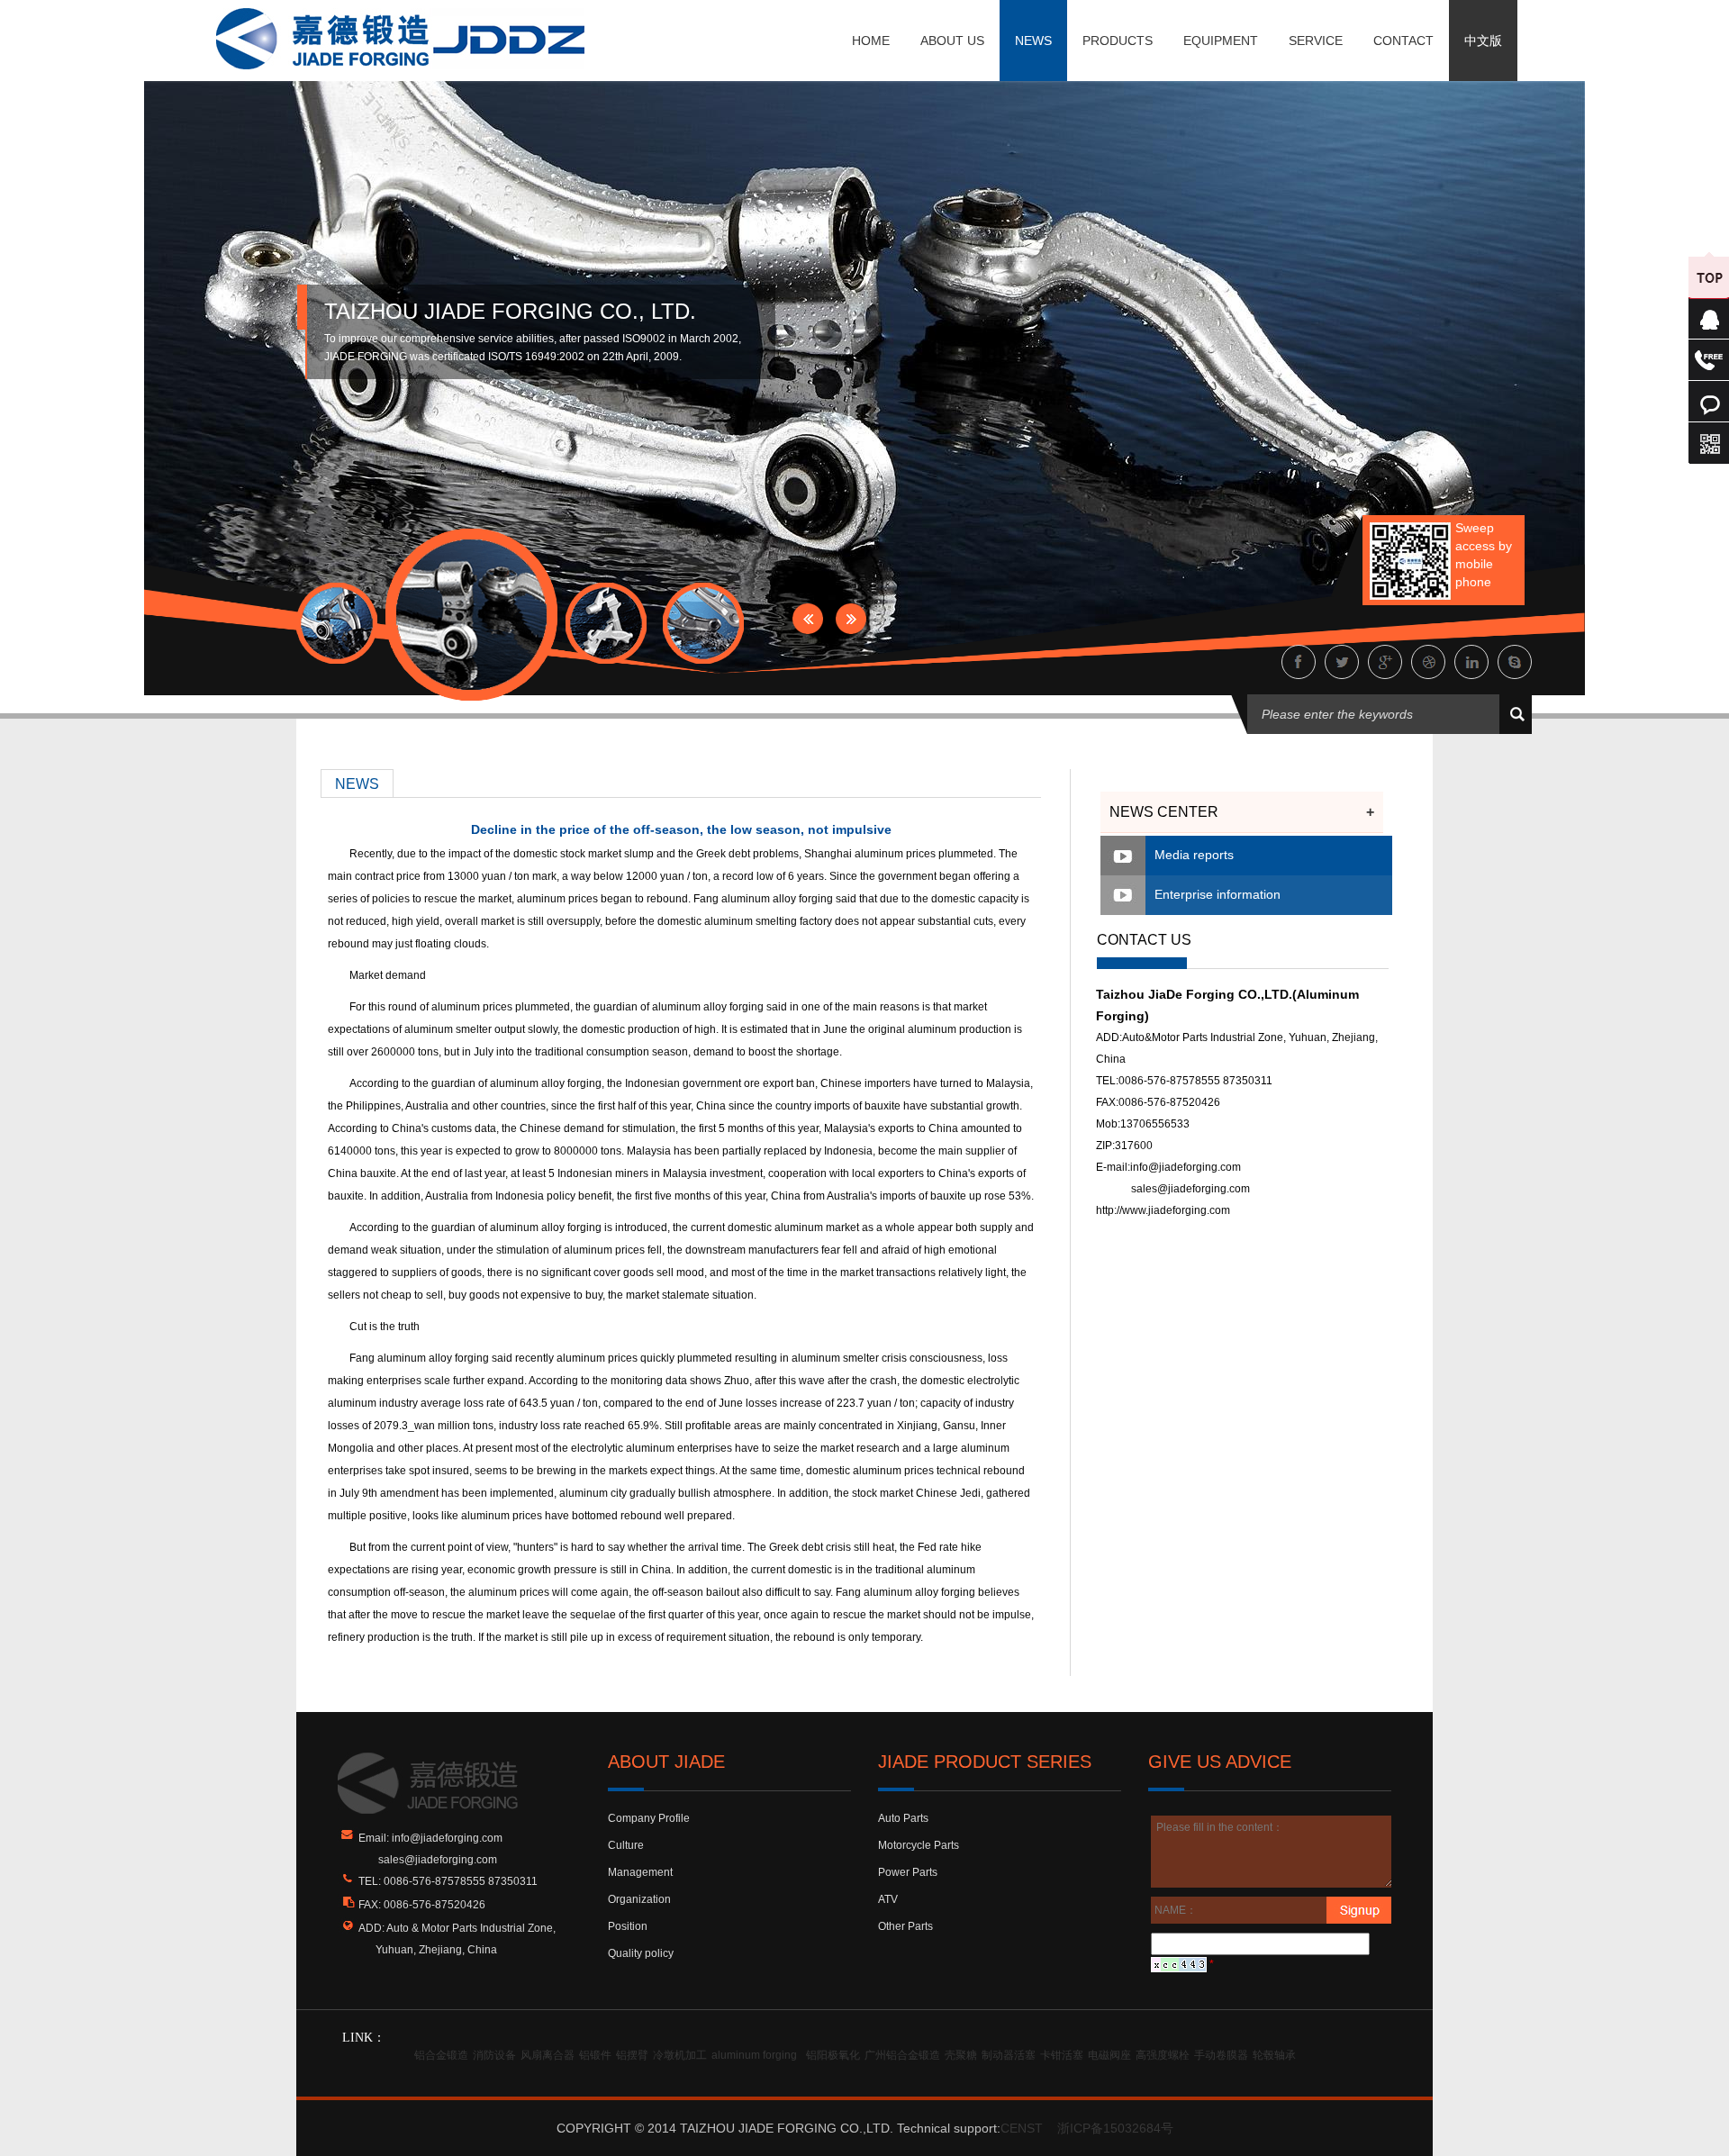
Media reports (1194, 855)
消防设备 (494, 2055)
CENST (1022, 2128)
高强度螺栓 (1163, 2055)
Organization (639, 1899)
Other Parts (905, 1926)
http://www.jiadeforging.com (1163, 1210)
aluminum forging (754, 2055)
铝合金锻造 (441, 2055)
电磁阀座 (1109, 2055)
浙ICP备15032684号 (1115, 2128)
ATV (888, 1899)
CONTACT (1403, 41)
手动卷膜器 (1221, 2055)
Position (628, 1926)
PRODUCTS (1118, 41)
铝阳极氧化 (833, 2055)
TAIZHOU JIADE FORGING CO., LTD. (510, 311)
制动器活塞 (1009, 2055)
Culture (626, 1845)
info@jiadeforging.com (1186, 1167)
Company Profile (649, 1818)
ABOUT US (952, 41)
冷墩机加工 (680, 2055)
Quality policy (641, 1953)
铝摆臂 (632, 2055)
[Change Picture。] (1179, 1964)
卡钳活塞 (1062, 2055)
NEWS (1033, 41)
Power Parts (908, 1872)
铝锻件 (595, 2055)
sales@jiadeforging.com (1190, 1189)
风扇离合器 (548, 2055)
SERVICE (1316, 41)
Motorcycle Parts (919, 1845)
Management (640, 1872)
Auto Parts (903, 1818)
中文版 (1483, 41)
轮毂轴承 (1274, 2055)
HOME (871, 41)
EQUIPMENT (1221, 41)
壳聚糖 (961, 2055)
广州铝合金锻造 (902, 2055)
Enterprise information (1218, 894)
